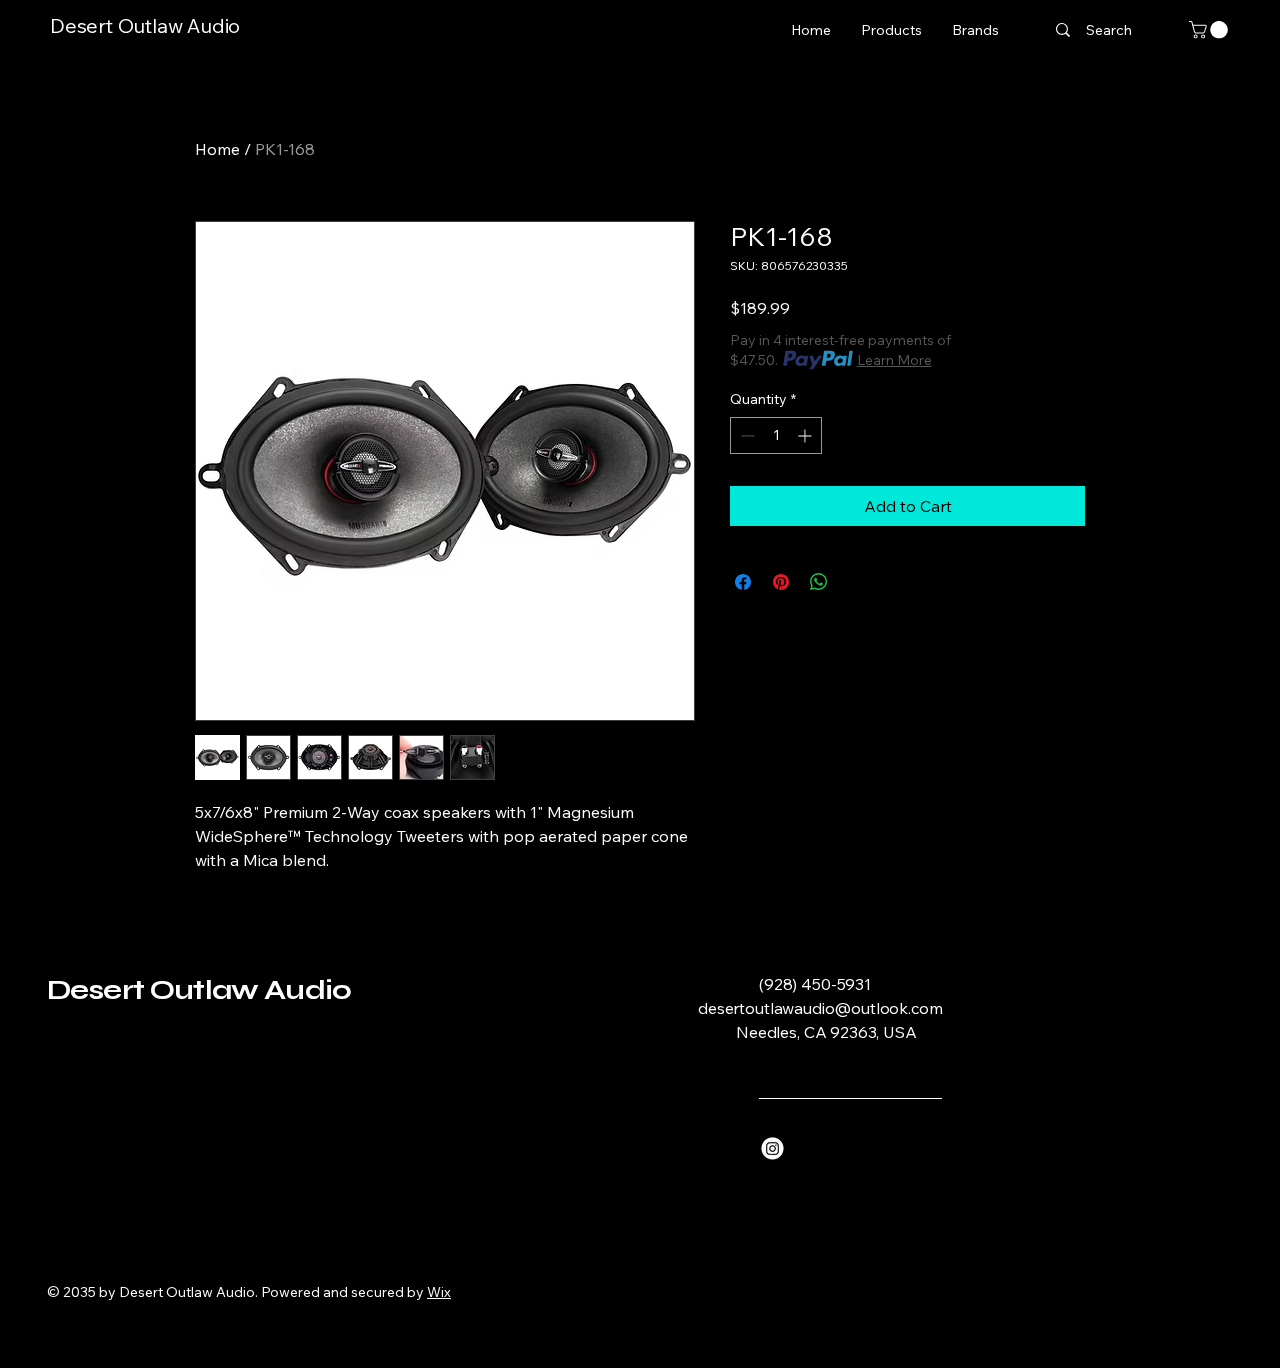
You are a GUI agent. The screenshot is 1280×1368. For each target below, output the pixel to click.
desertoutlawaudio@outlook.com (820, 1008)
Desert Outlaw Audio (145, 25)
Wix (439, 1292)
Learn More (894, 360)
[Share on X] (857, 582)
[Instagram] (772, 1148)
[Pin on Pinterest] (781, 582)
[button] (1210, 30)
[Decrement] (745, 435)
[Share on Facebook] (743, 582)
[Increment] (806, 435)
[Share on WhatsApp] (819, 582)
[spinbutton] (776, 435)
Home (217, 149)
